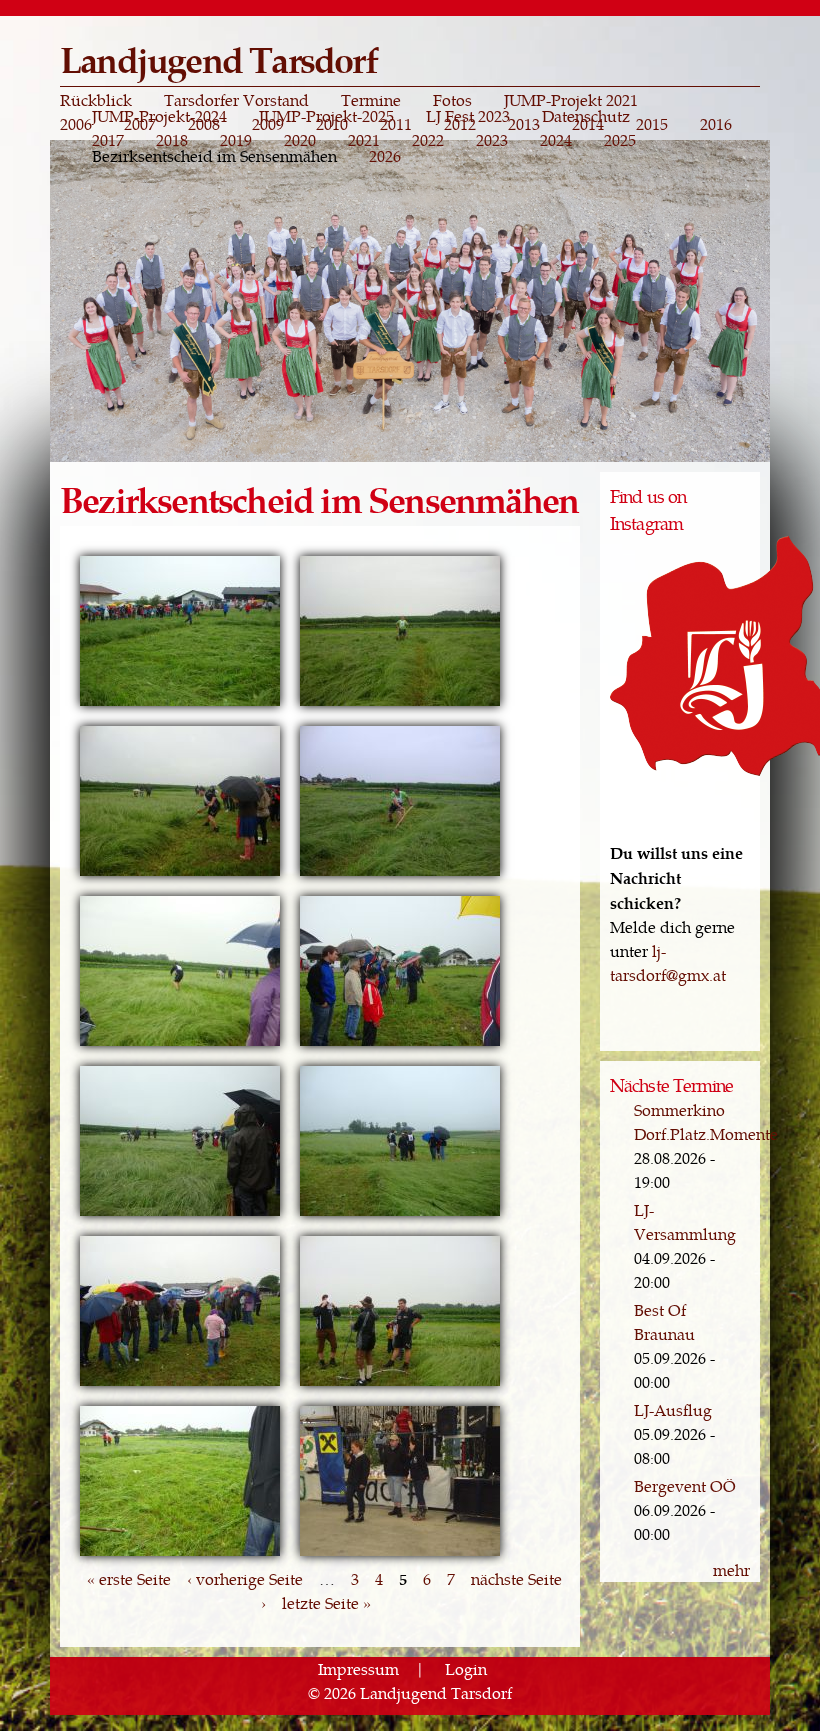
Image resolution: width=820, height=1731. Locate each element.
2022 (428, 140)
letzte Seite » (326, 1602)
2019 (236, 140)
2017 (108, 140)
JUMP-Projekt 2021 (571, 100)
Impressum (358, 1668)
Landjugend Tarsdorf (218, 58)
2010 (332, 124)
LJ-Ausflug (673, 1409)
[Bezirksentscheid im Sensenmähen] (180, 703)
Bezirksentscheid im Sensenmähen (214, 156)
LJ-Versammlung (685, 1221)
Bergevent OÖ (685, 1485)
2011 (396, 124)
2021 (364, 140)
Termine (371, 100)
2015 (652, 124)
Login (466, 1668)
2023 (492, 140)
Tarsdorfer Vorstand (236, 100)
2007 (140, 124)
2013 (524, 124)
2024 (556, 140)
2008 (204, 124)
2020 (300, 140)
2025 (620, 140)
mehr (731, 1569)
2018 (172, 140)
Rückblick (96, 100)
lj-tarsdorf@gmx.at (668, 962)
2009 (268, 124)
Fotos (452, 100)
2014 (588, 124)
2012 (460, 124)
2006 (76, 124)
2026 (385, 156)
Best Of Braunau (664, 1321)
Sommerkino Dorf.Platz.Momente (706, 1121)
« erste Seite (129, 1578)
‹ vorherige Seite (245, 1578)
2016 (716, 124)
